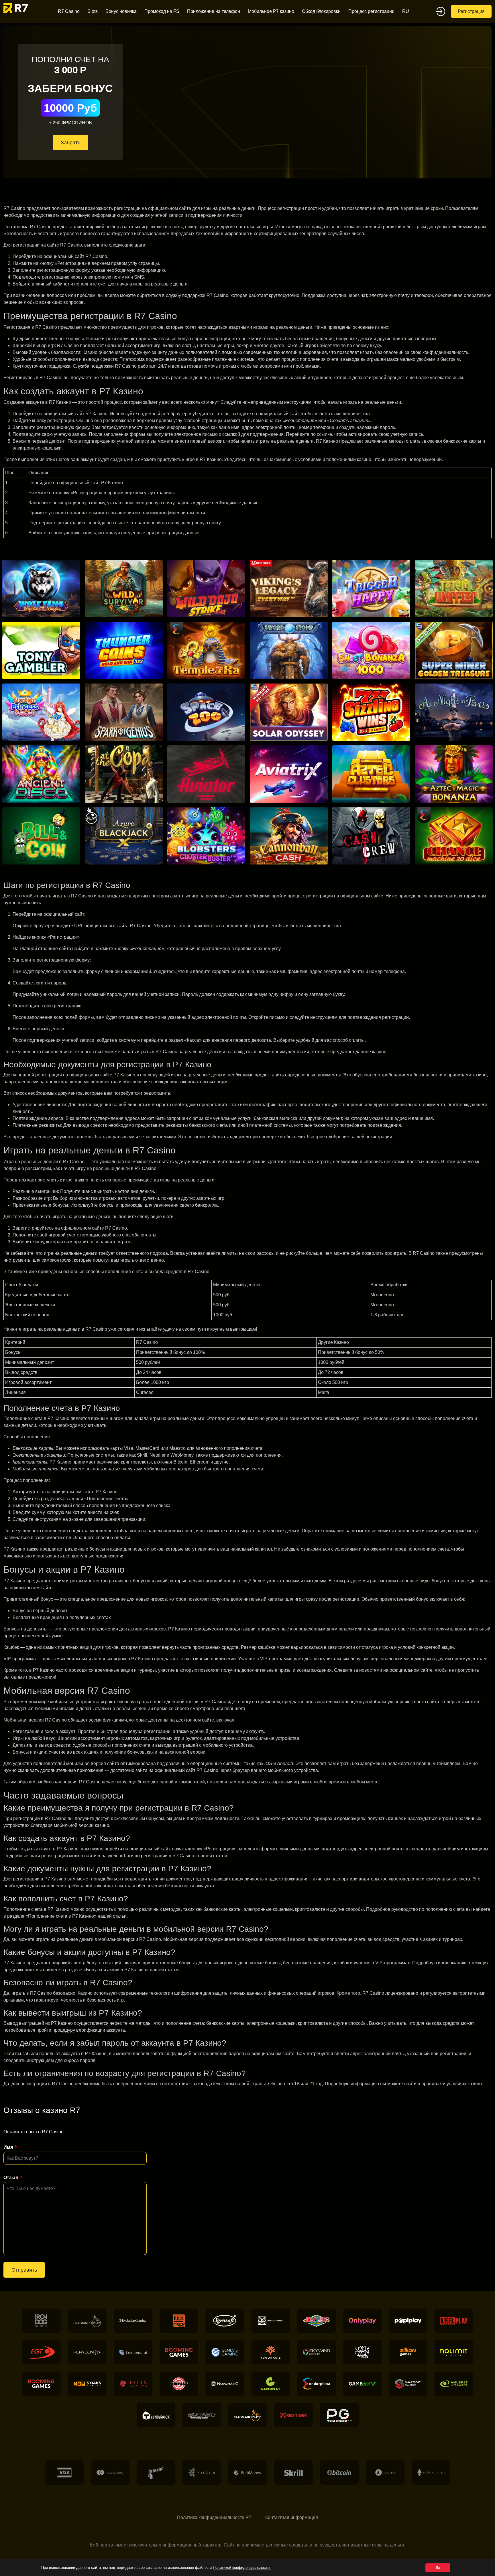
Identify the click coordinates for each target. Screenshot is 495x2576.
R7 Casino (69, 11)
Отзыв (11, 2178)
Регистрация (471, 11)
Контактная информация (292, 2517)
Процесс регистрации (371, 11)
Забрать (70, 143)
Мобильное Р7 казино (271, 11)
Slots (93, 11)
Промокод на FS (162, 11)
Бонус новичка (121, 11)
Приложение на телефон (214, 11)
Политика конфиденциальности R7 (214, 2517)
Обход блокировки (321, 11)
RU (406, 11)
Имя (8, 2147)
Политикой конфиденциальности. (242, 2568)
